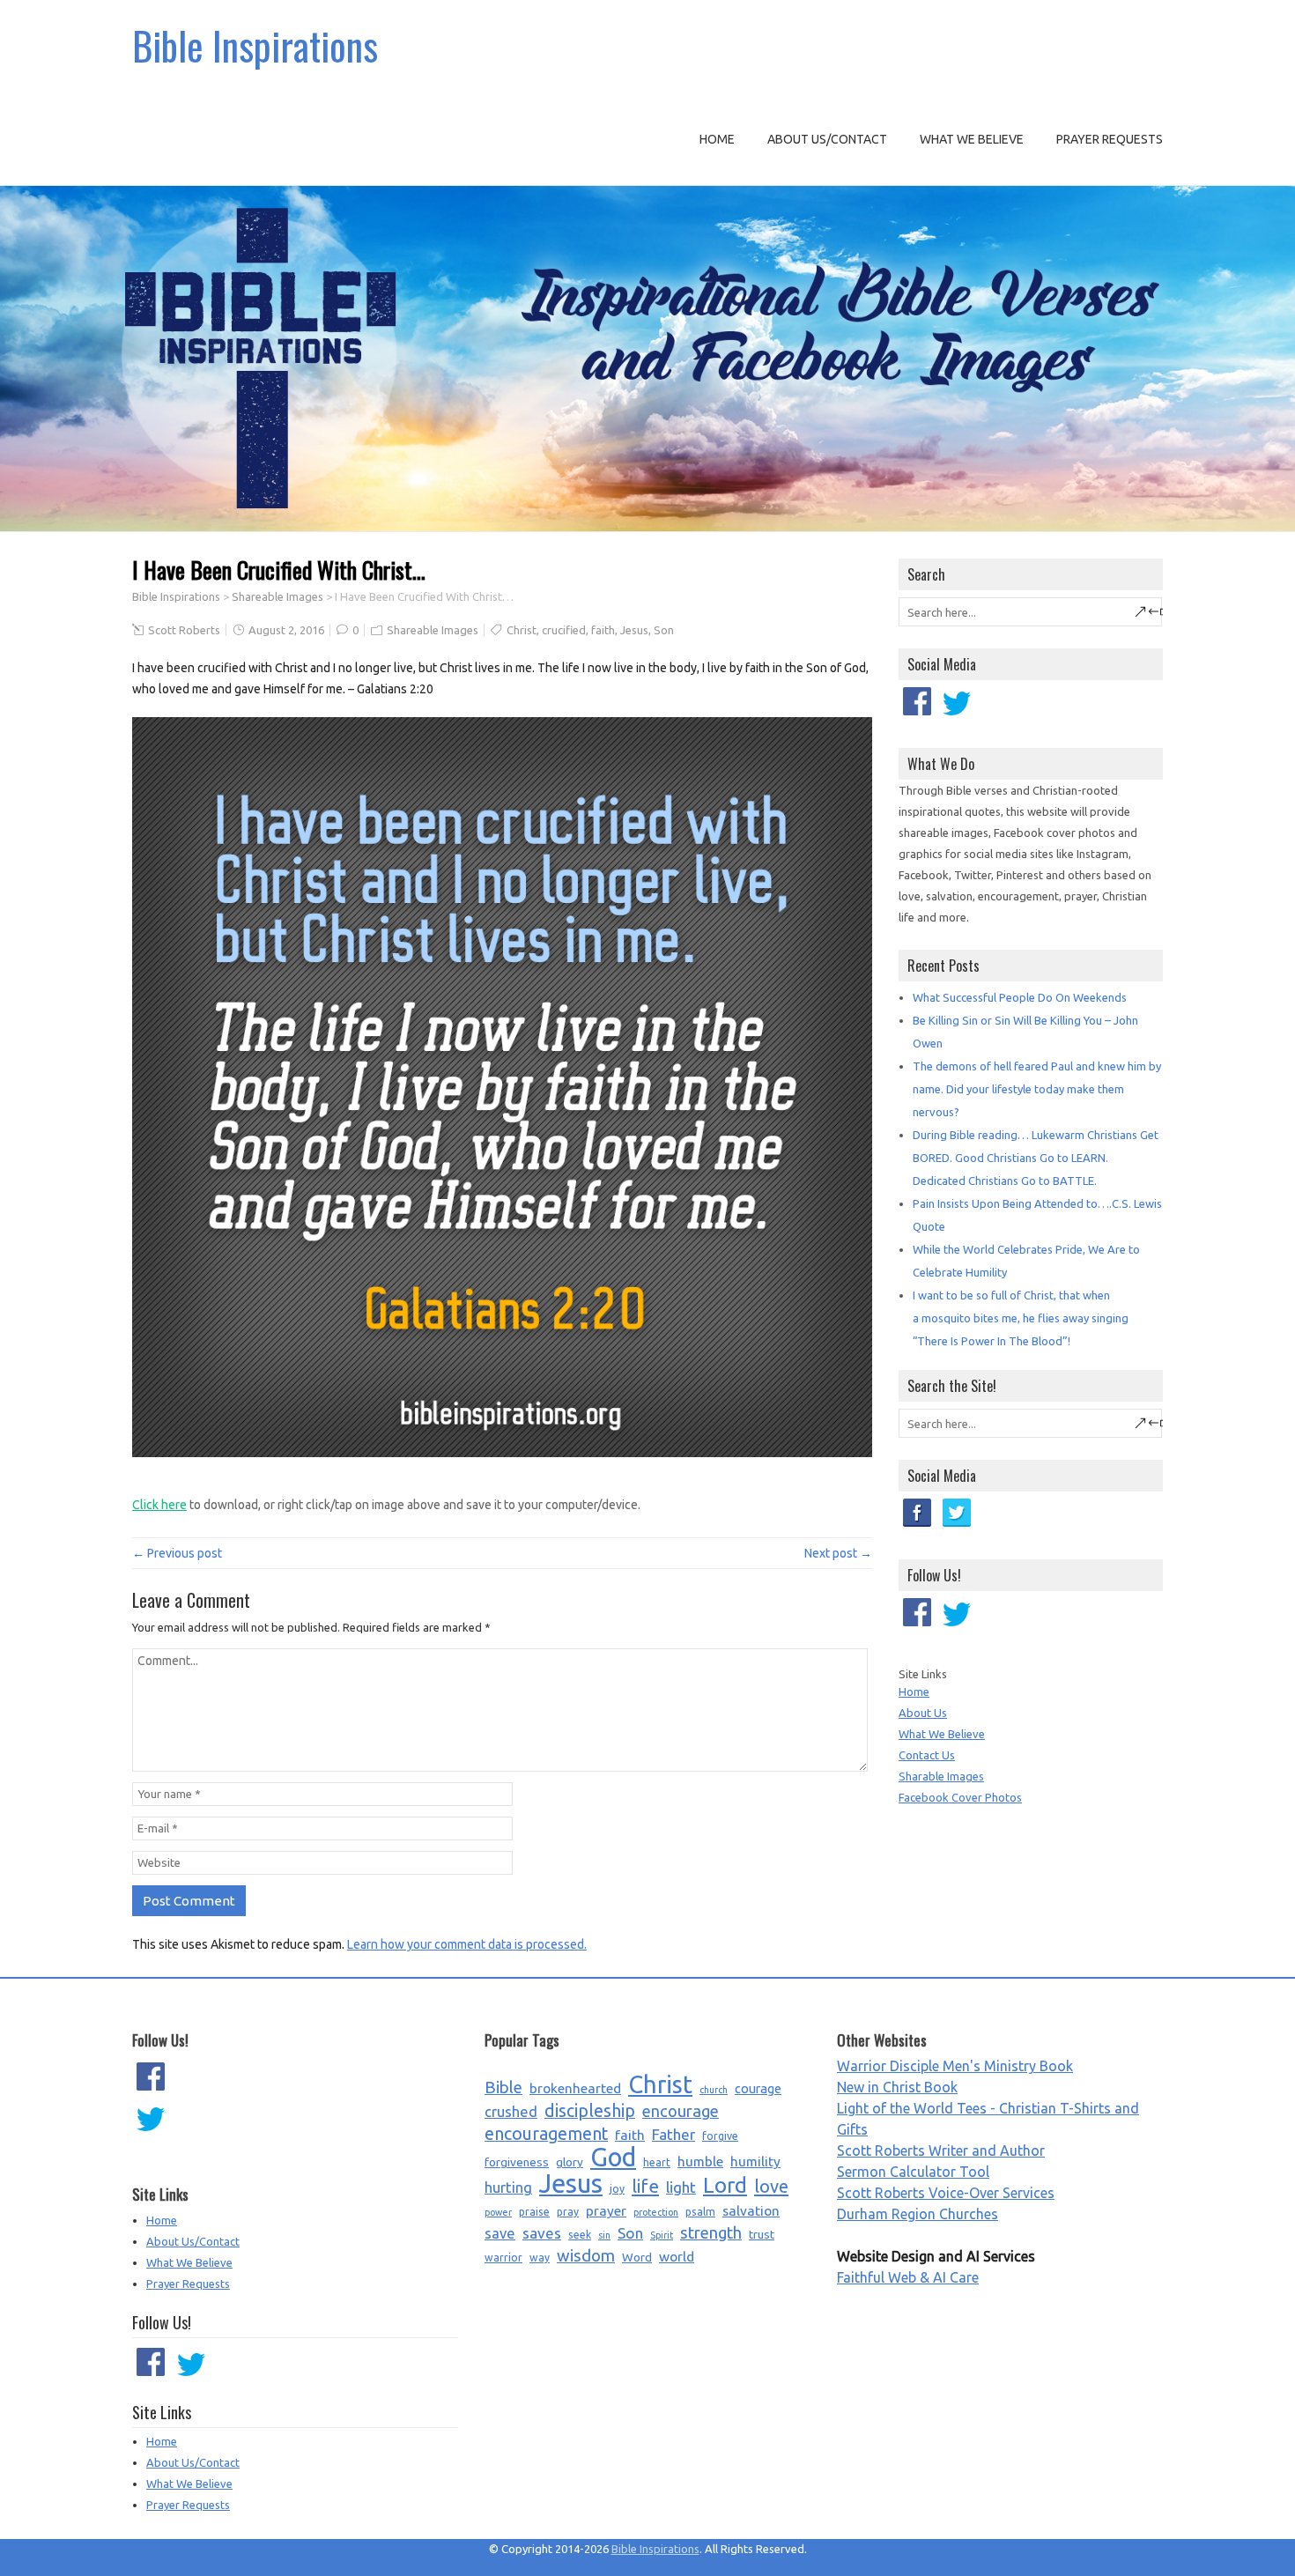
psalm (700, 2212)
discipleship (590, 2111)
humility (755, 2161)
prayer (606, 2210)
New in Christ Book (897, 2087)
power (498, 2212)
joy (617, 2189)
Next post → (838, 1553)
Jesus (634, 630)
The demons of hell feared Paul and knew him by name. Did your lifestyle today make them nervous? (1037, 1089)
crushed (511, 2112)
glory (570, 2162)
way (540, 2258)
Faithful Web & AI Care (908, 2277)
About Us (923, 1713)
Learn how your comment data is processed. (467, 1944)
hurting (508, 2187)
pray (568, 2212)
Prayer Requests (1110, 139)
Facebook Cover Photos (960, 1797)
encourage (681, 2111)
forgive (720, 2136)
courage (758, 2088)
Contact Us (927, 1755)
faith (603, 630)
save (500, 2233)
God (613, 2158)
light (681, 2187)
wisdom (586, 2256)
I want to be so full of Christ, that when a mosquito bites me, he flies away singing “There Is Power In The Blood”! (1021, 1318)
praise (534, 2212)
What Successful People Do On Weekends (1020, 997)
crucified (564, 630)
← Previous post (177, 1553)
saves (542, 2233)
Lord (725, 2186)
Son (664, 630)
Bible (503, 2087)
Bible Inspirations (255, 45)
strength (711, 2233)
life (645, 2186)
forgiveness (517, 2162)
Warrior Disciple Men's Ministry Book (955, 2066)
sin (604, 2235)
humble (700, 2161)
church (714, 2090)
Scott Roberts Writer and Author (941, 2150)
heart (657, 2162)
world (677, 2256)
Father (673, 2134)
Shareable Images (277, 596)
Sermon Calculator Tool (913, 2172)
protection (656, 2212)
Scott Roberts (184, 630)
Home (717, 139)
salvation (751, 2210)
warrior (503, 2258)
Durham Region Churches (918, 2214)
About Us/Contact (827, 139)
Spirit (662, 2235)
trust (762, 2234)
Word (637, 2257)
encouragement (546, 2134)
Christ (522, 630)
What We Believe (972, 139)
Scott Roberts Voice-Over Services (946, 2193)
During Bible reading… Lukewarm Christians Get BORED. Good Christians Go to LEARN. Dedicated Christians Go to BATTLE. (1036, 1158)
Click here (159, 1505)
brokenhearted (575, 2088)
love (771, 2186)
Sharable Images (941, 1776)
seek (580, 2235)
